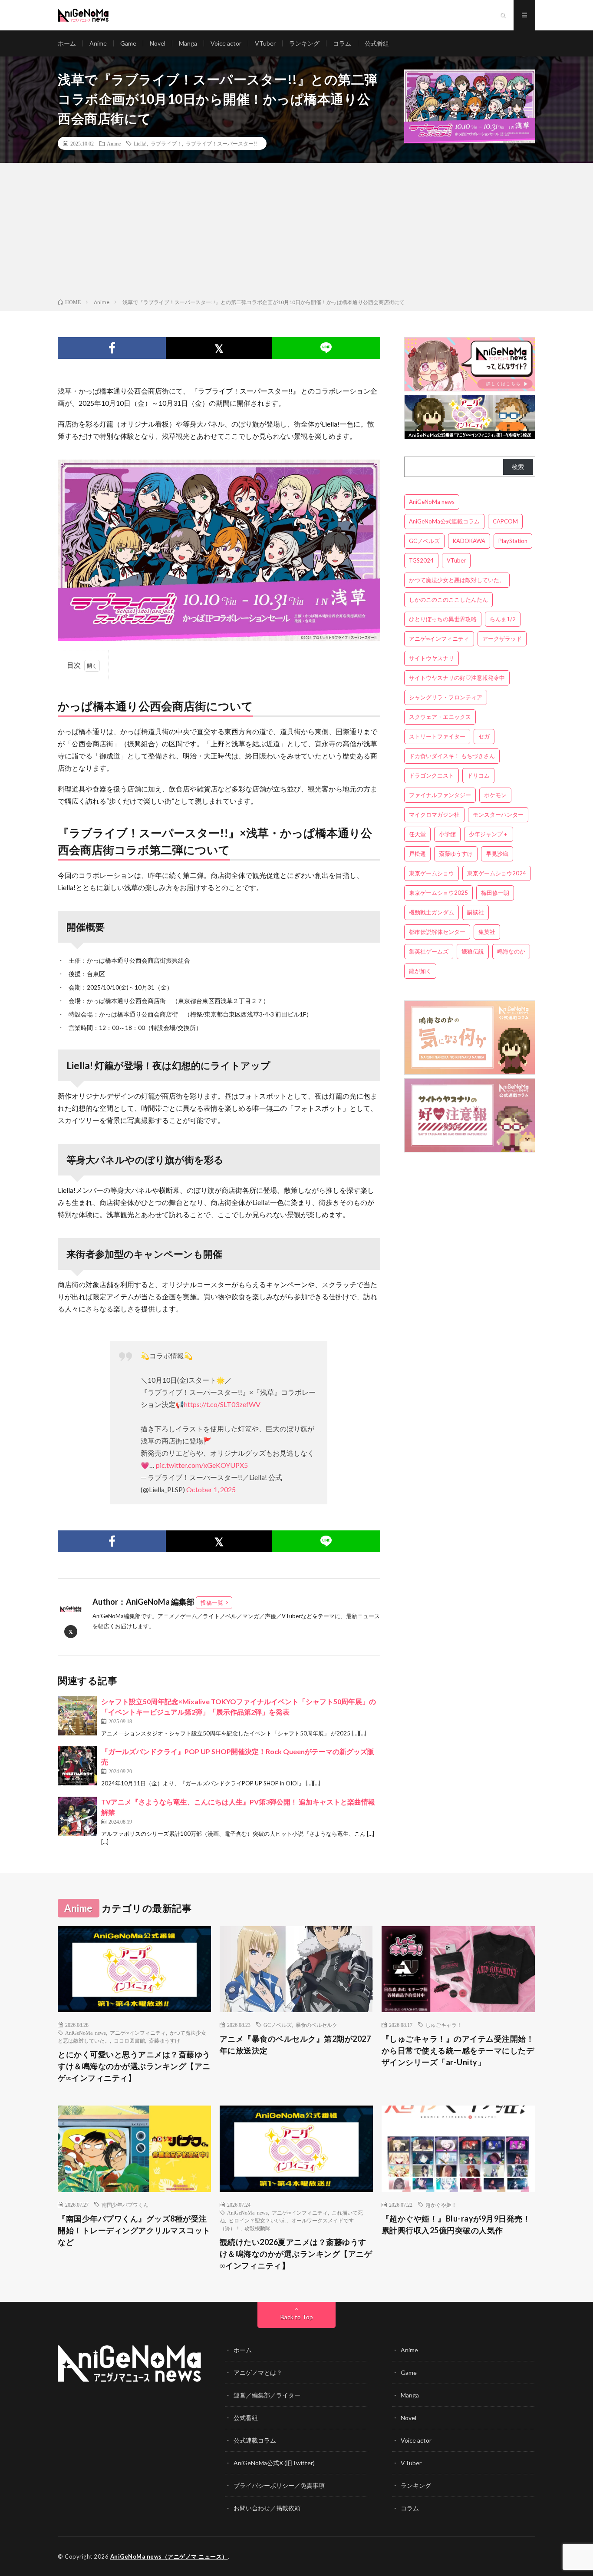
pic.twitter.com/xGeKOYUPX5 (202, 1465)
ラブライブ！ (166, 143)
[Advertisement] (296, 232)
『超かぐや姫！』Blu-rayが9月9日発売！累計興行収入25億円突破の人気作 (456, 2224)
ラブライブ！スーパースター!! (221, 143)
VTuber (265, 43)
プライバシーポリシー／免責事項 (279, 2485)
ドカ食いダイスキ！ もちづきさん (452, 756)
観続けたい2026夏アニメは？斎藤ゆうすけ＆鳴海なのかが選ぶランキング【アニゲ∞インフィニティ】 (296, 2254)
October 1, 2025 (211, 1489)
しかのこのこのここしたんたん (448, 599)
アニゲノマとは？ (258, 2372)
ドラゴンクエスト (432, 775)
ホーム (67, 43)
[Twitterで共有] (219, 348)
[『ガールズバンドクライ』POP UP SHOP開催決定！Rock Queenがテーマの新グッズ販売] (77, 1766)
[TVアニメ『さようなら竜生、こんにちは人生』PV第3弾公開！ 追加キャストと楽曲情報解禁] (77, 1816)
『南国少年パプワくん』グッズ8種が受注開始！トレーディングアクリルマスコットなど (134, 2230)
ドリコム (478, 775)
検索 (518, 467)
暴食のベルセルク (316, 2025)
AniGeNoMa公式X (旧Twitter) (274, 2463)
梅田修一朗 (495, 893)
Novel (158, 43)
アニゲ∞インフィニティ (439, 639)
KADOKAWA (469, 541)
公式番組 (377, 43)
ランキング (304, 43)
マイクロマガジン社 (434, 815)
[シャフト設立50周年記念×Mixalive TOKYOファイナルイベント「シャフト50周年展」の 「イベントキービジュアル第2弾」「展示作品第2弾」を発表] (77, 1716)
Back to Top (297, 2317)
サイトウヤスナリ (432, 658)
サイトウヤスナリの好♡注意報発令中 (457, 678)
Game (128, 43)
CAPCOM (505, 521)
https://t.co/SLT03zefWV (222, 1404)
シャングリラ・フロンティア (446, 697)
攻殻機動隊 (257, 2228)
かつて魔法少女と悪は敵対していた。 (457, 580)
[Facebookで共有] (112, 348)
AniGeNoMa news (432, 502)
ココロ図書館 (129, 2040)
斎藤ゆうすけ (456, 854)
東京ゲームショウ (432, 873)
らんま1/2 (503, 619)
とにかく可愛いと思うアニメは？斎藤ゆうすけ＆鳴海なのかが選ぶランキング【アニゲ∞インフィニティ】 (134, 2066)
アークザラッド (502, 639)
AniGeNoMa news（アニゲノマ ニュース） (169, 2556)
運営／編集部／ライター (267, 2395)
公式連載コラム (255, 2440)
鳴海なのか (511, 951)
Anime (98, 43)
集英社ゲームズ (429, 951)
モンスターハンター (498, 815)
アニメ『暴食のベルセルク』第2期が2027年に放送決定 (295, 2045)
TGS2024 (421, 560)
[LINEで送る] (326, 348)
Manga (188, 43)
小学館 (447, 834)
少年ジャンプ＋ (489, 834)
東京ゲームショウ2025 (438, 893)
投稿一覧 (212, 1603)
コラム (342, 43)
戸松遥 (417, 854)
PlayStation (513, 541)
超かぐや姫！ (441, 2205)
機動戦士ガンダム (432, 912)
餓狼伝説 (473, 951)
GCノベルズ (424, 541)
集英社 (487, 932)
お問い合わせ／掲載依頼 (267, 2508)
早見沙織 (497, 854)
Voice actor (226, 43)
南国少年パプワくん (125, 2205)
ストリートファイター (437, 736)
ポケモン (495, 795)
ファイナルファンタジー (440, 795)
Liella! (140, 143)
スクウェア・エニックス (440, 717)
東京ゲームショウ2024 (497, 873)
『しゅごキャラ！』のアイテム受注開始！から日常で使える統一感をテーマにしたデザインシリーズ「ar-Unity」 (458, 2050)
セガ (484, 736)
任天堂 (417, 834)
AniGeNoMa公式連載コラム (444, 521)
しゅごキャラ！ (444, 2025)
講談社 (476, 912)
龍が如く (420, 971)
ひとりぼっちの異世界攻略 (443, 619)
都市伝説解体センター (437, 932)
